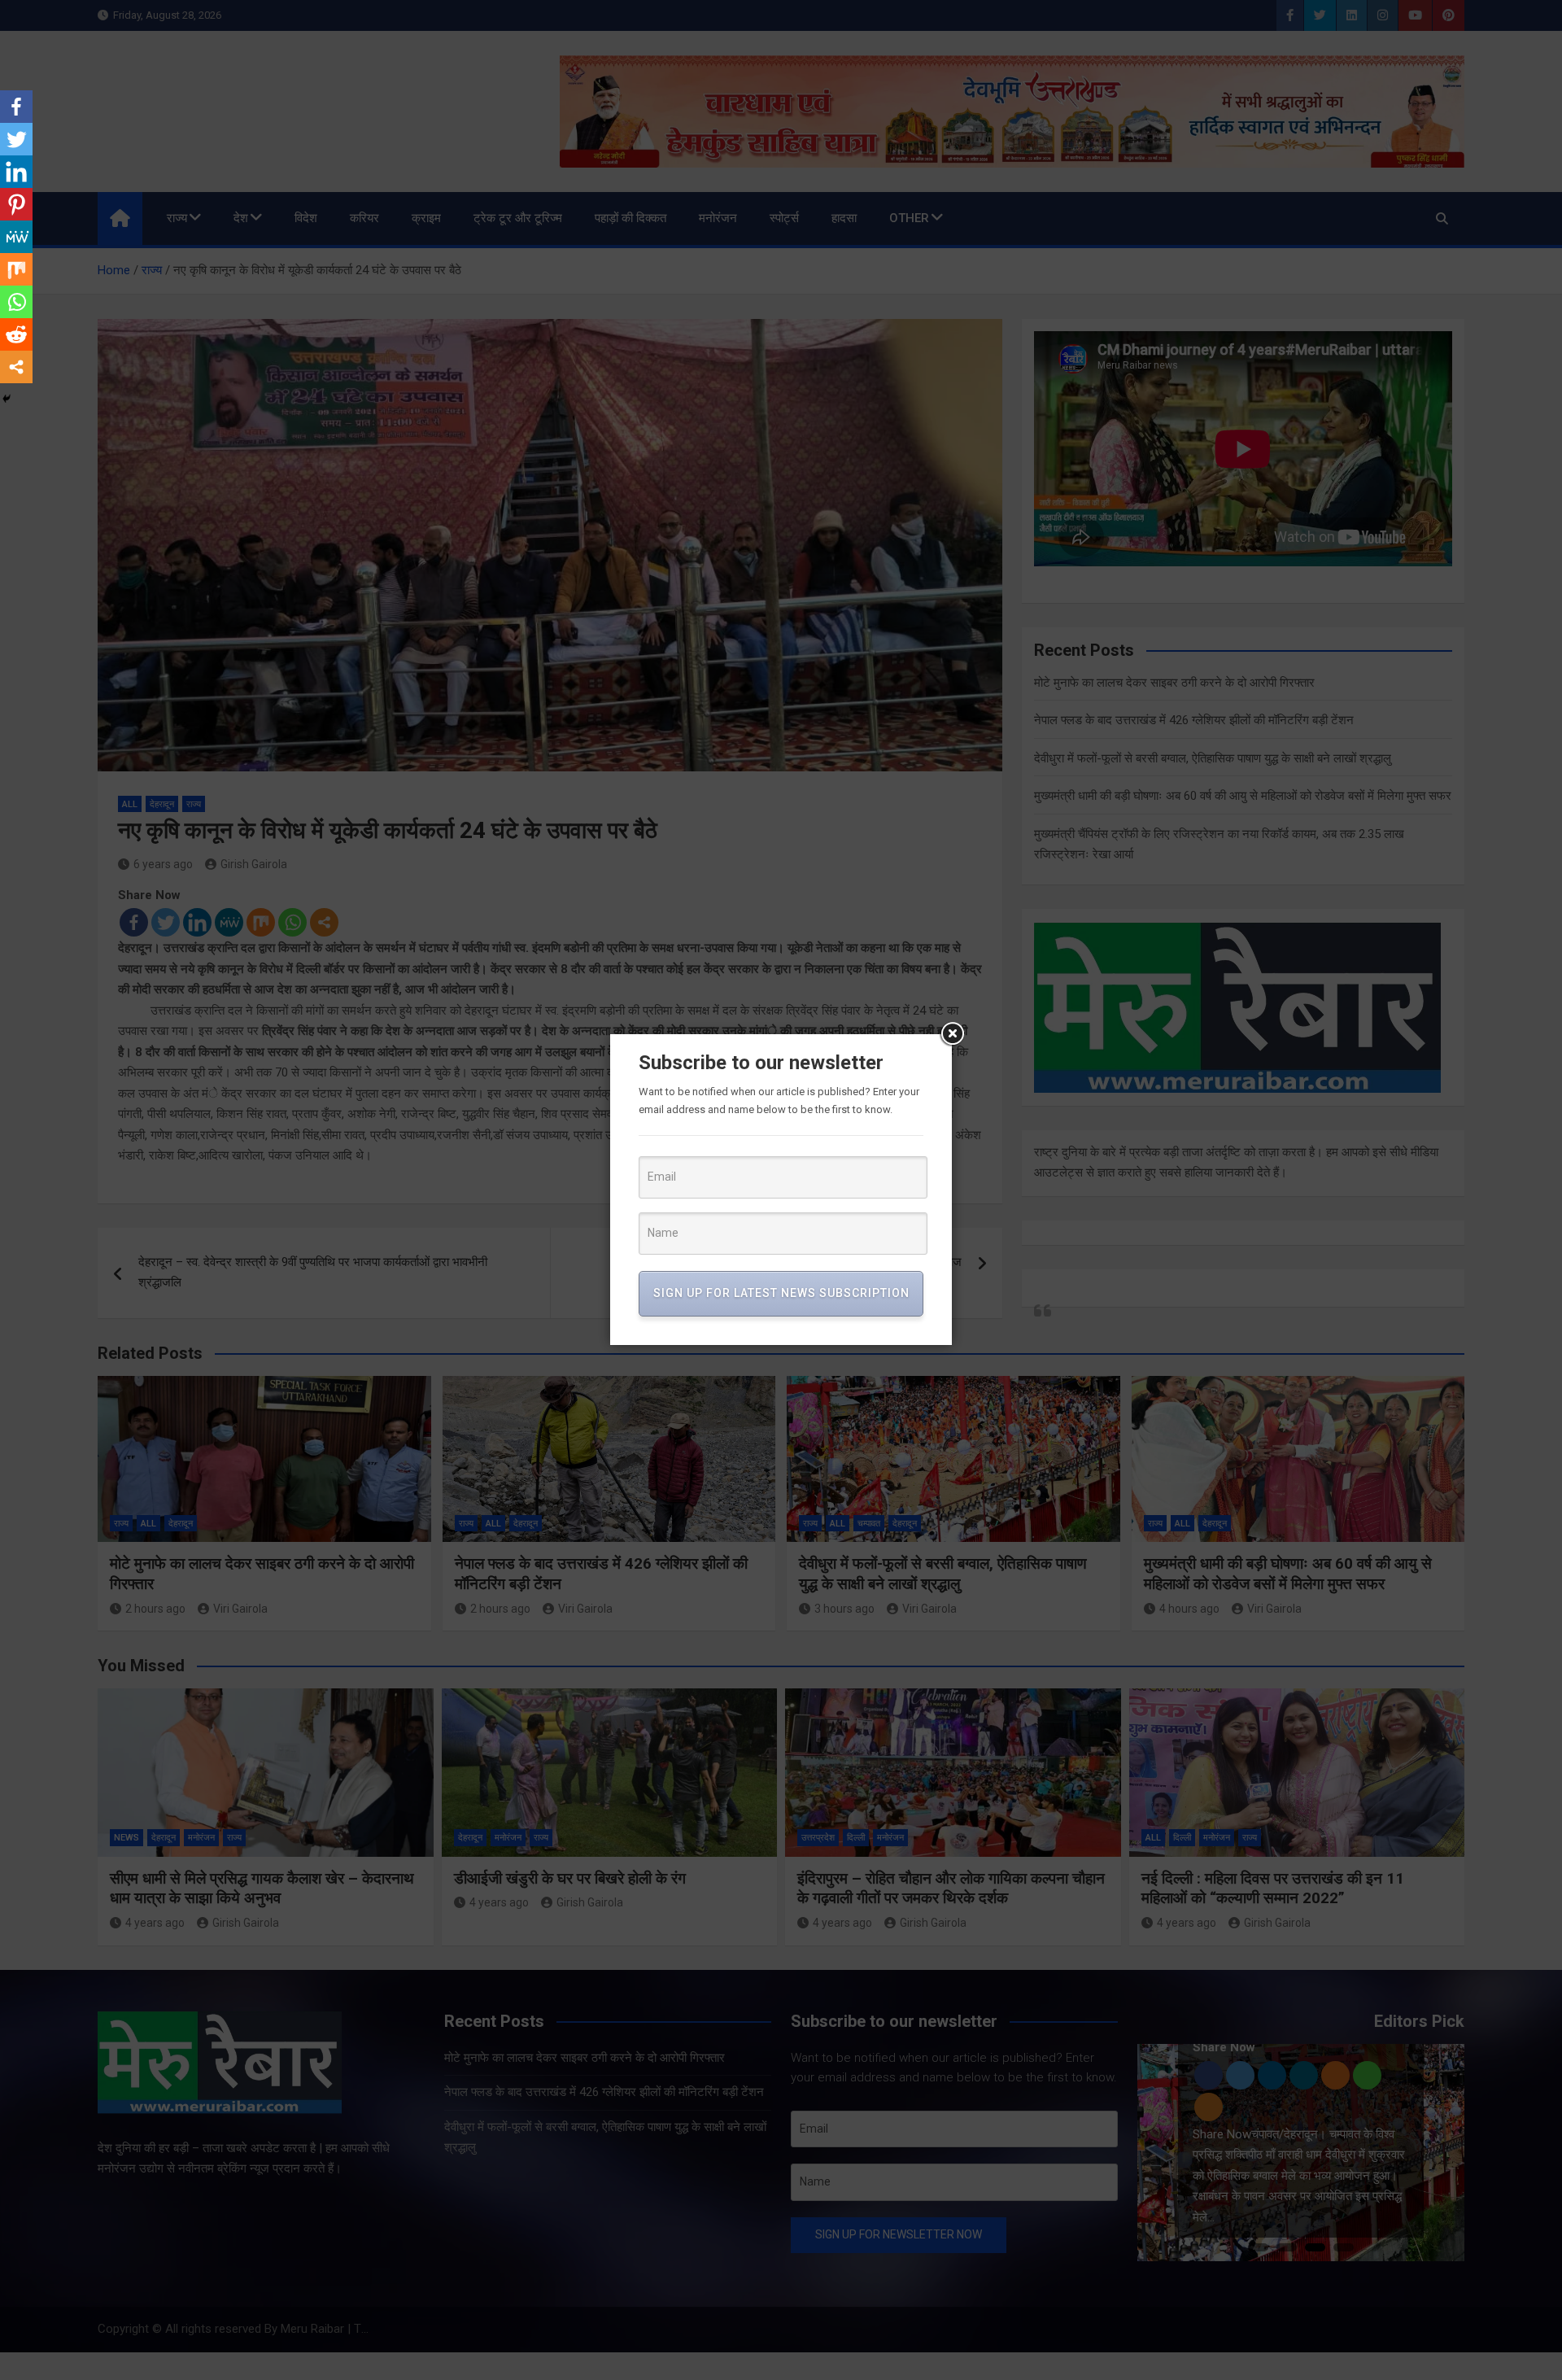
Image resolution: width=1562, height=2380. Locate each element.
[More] (16, 367)
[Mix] (16, 269)
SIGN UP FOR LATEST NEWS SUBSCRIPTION (781, 1293)
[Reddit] (16, 334)
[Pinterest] (16, 204)
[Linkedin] (16, 172)
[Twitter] (16, 139)
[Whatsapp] (16, 302)
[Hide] (7, 399)
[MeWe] (16, 237)
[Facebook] (16, 107)
